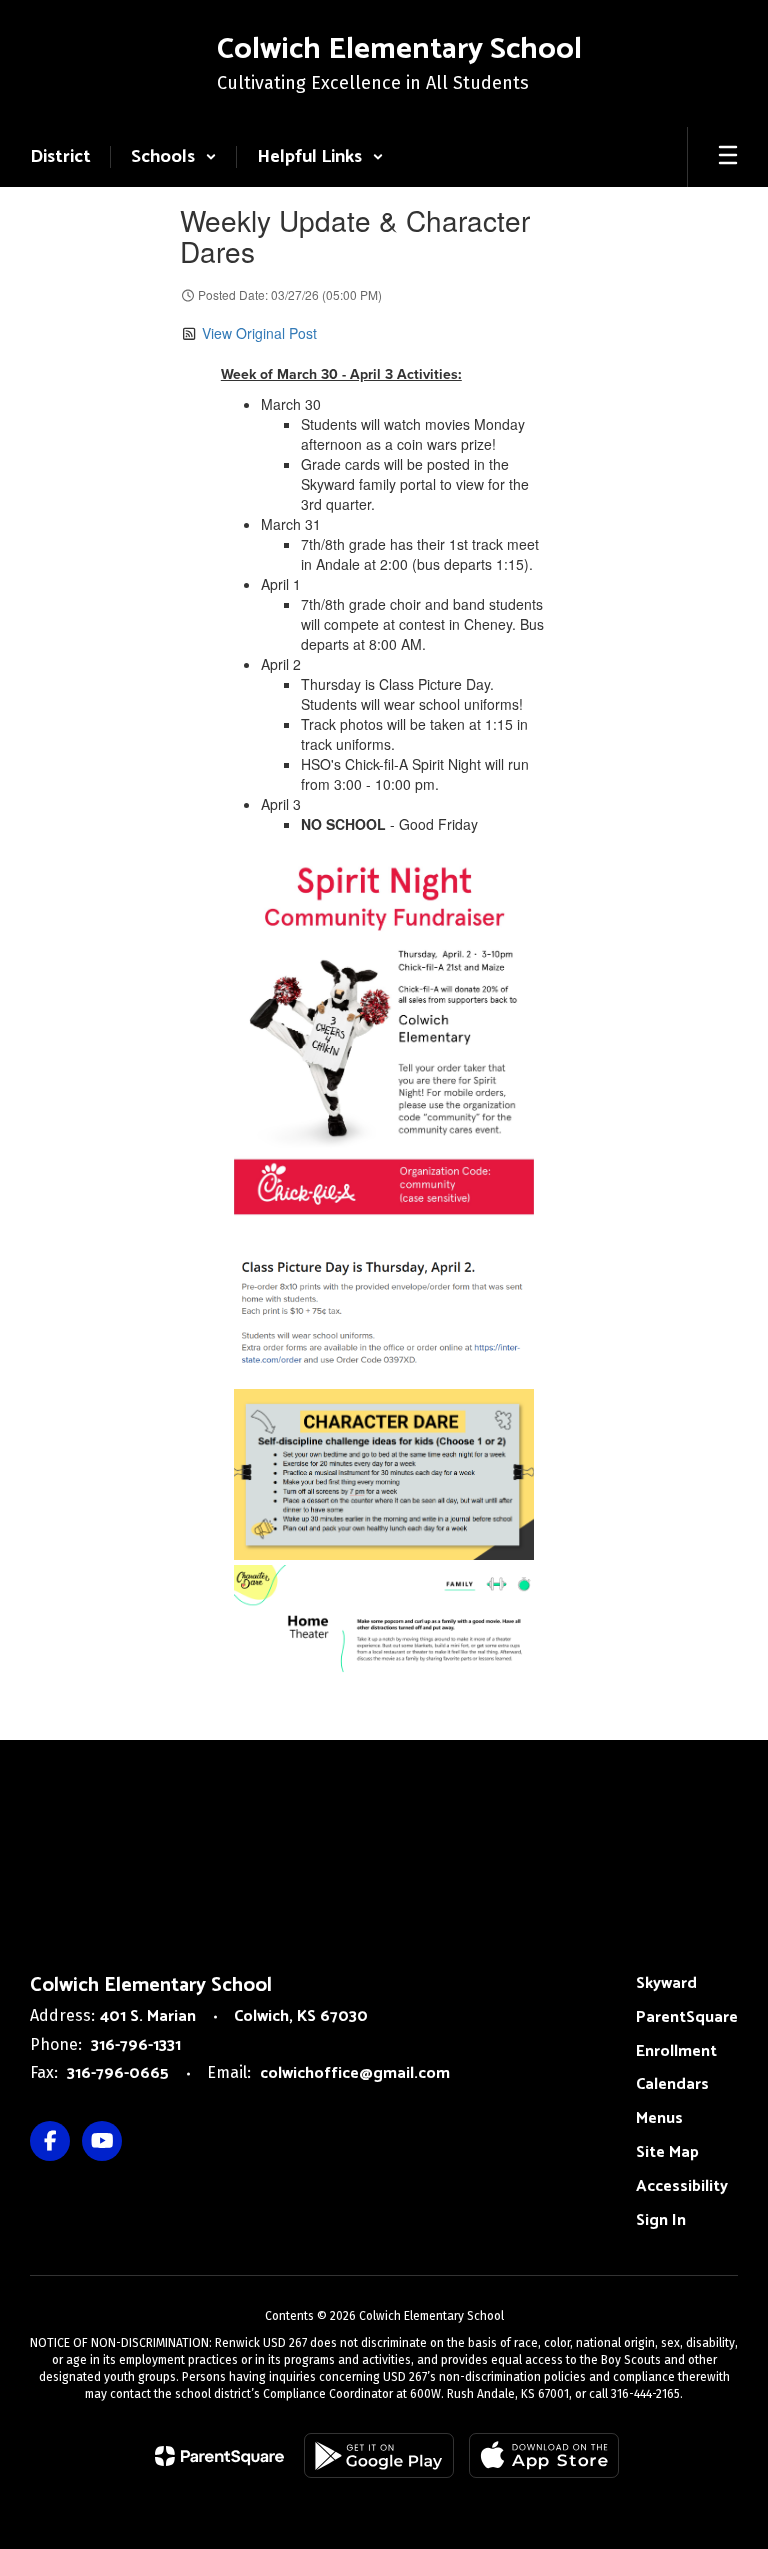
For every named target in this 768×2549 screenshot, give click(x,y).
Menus (659, 2118)
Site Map (667, 2152)
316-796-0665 (118, 2073)
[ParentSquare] (219, 2456)
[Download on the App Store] (544, 2455)
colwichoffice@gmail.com (355, 2073)
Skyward (666, 1983)
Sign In (661, 2220)
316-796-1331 (136, 2045)
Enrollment (676, 2051)
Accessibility (682, 2186)
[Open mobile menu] (728, 157)
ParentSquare (687, 2017)
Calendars (672, 2084)
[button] (174, 157)
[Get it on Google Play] (379, 2455)
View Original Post (259, 333)
